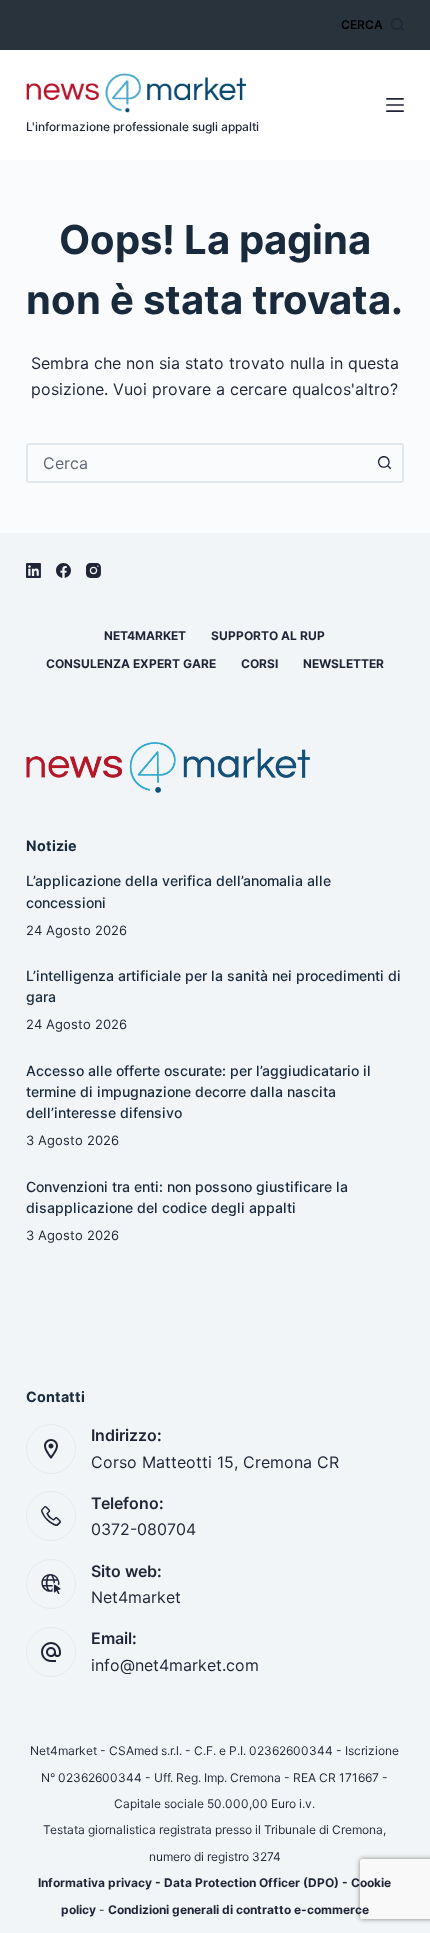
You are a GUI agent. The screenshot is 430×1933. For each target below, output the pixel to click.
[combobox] (197, 463)
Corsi (259, 663)
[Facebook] (63, 570)
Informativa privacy (95, 1882)
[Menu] (395, 105)
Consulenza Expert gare (131, 663)
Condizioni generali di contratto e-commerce (238, 1909)
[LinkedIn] (33, 570)
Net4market (145, 635)
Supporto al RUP (268, 635)
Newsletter (343, 663)
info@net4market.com (175, 1665)
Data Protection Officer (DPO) (251, 1882)
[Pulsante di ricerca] (384, 463)
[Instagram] (93, 570)
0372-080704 (143, 1529)
